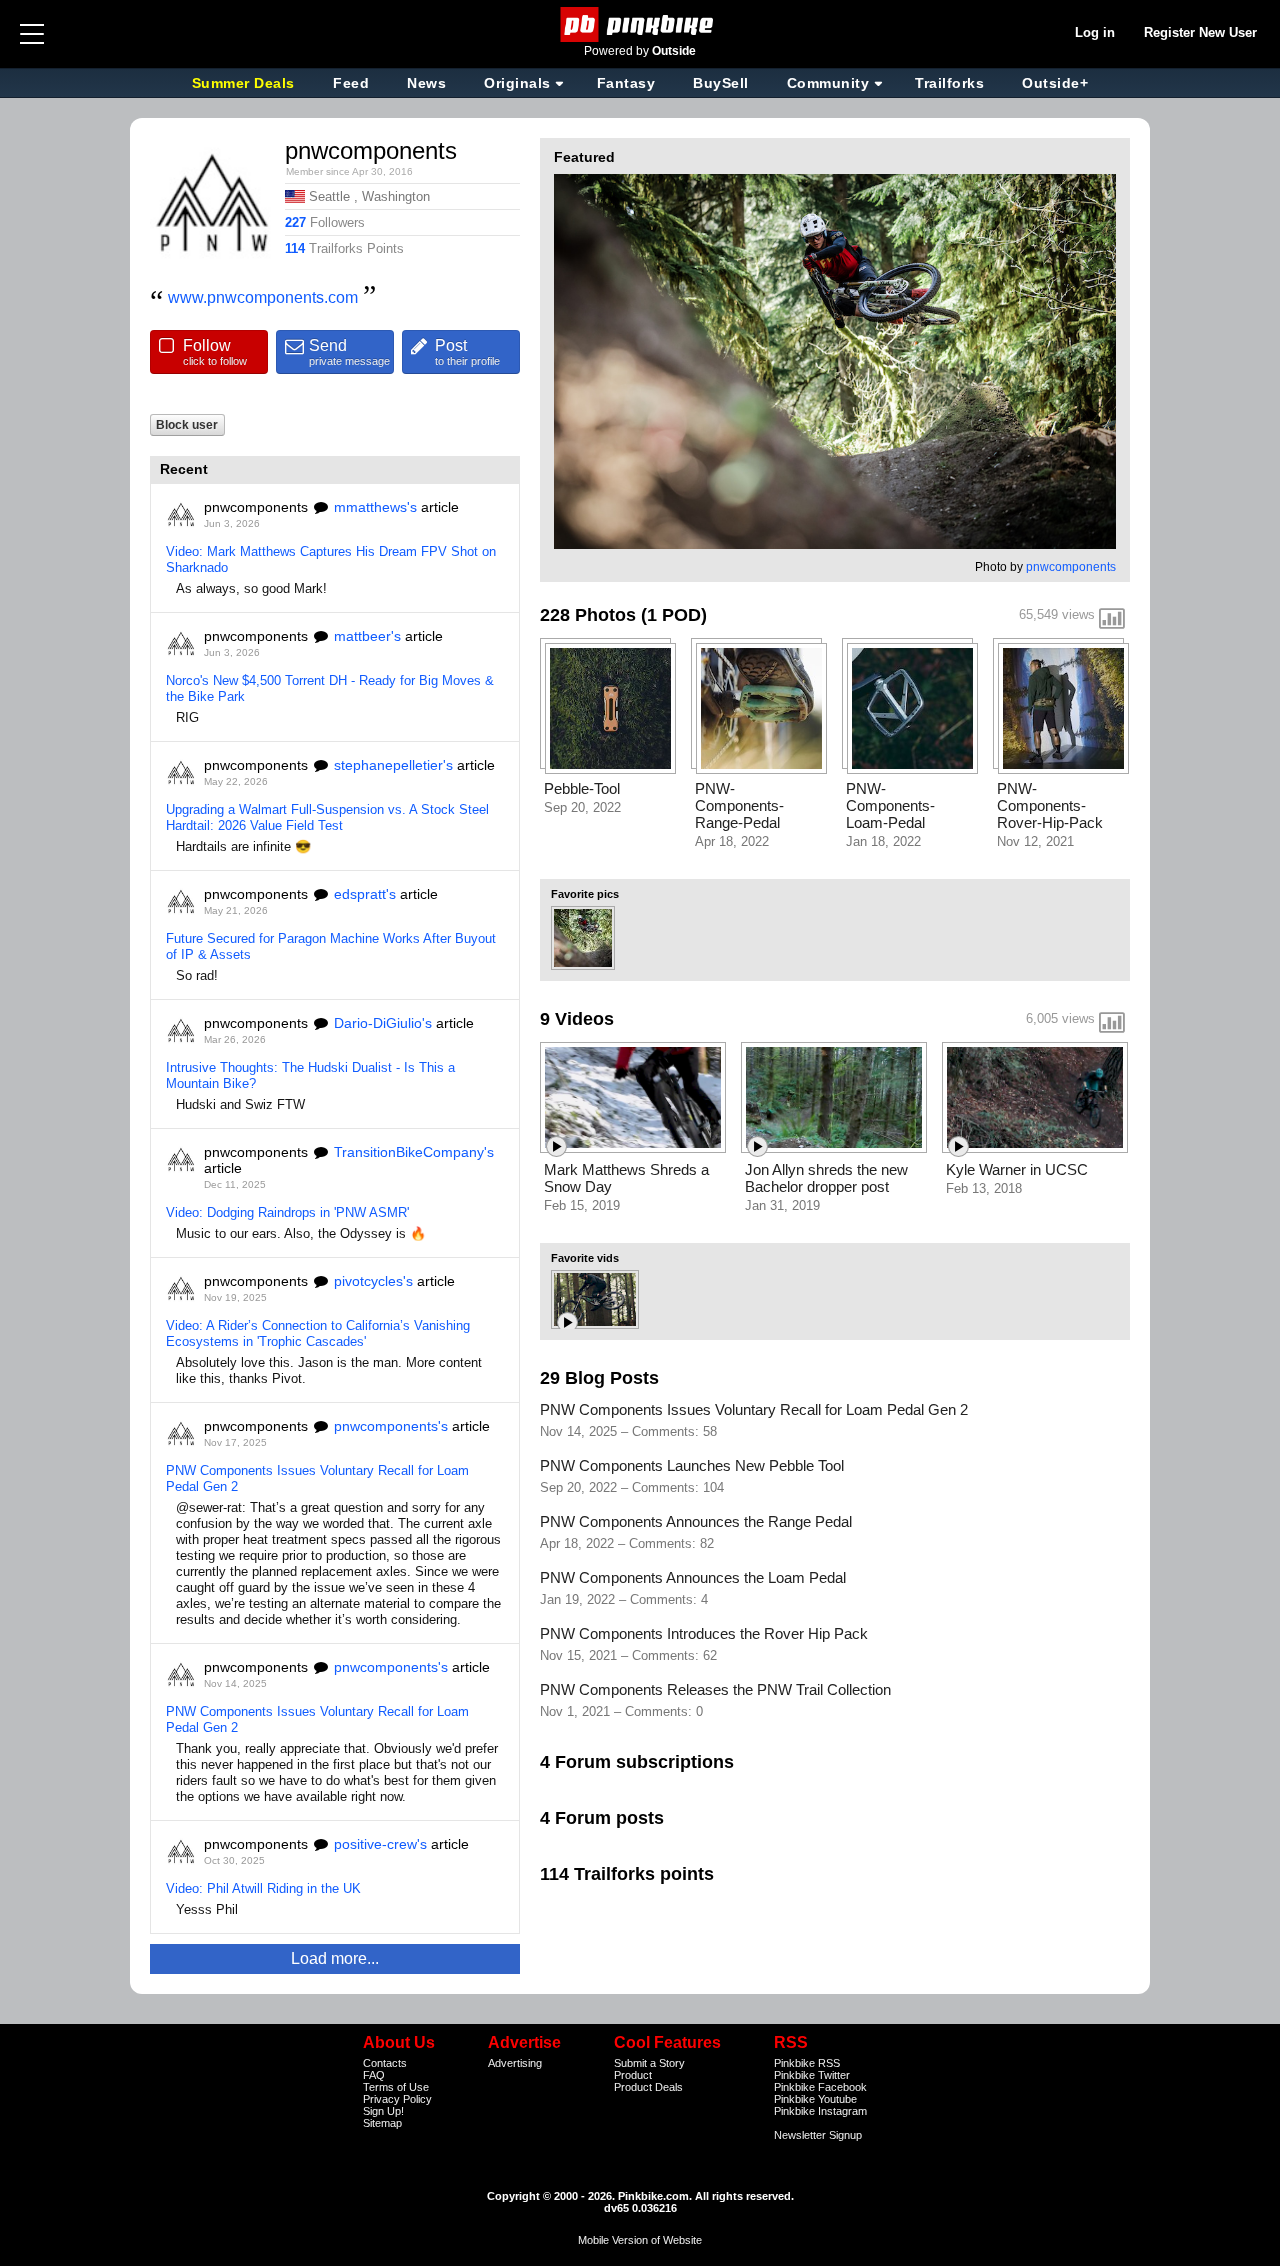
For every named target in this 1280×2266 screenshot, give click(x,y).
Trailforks (949, 83)
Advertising (515, 2063)
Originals (517, 83)
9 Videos (577, 1019)
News (426, 83)
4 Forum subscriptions (637, 1762)
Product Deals (648, 2087)
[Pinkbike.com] (640, 24)
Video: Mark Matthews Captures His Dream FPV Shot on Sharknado (331, 559)
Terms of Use (396, 2087)
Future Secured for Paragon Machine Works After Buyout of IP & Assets (331, 946)
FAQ (374, 2075)
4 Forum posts (602, 1818)
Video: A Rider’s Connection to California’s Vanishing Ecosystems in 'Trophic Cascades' (318, 1333)
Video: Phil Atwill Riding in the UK (263, 1888)
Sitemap (382, 2123)
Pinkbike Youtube (815, 2099)
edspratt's (365, 894)
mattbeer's (367, 636)
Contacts (385, 2063)
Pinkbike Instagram (820, 2111)
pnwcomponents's (391, 1426)
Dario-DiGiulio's (383, 1023)
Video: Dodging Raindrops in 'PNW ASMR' (287, 1212)
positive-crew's (380, 1844)
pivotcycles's (373, 1281)
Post (467, 352)
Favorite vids (585, 1258)
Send (349, 352)
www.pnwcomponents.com (263, 297)
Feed (351, 83)
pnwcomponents (1071, 567)
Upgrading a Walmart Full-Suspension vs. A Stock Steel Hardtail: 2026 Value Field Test (327, 817)
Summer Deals (246, 83)
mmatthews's (375, 507)
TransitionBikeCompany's (414, 1152)
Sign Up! (383, 2111)
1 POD (674, 615)
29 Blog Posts (599, 1378)
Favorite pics (585, 894)
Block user (187, 424)
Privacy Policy (397, 2099)
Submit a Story (649, 2063)
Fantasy (626, 83)
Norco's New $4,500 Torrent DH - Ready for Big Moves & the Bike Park (330, 688)
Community (828, 83)
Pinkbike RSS (807, 2063)
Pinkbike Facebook (820, 2087)
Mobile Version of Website (640, 2240)
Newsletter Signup (818, 2135)
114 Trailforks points (627, 1874)
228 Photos (588, 615)
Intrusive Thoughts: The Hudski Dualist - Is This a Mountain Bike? (310, 1075)
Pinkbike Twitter (812, 2075)
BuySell (721, 83)
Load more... (335, 1958)
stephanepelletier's (393, 765)
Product (633, 2075)
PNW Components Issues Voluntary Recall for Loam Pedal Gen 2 (317, 1478)
